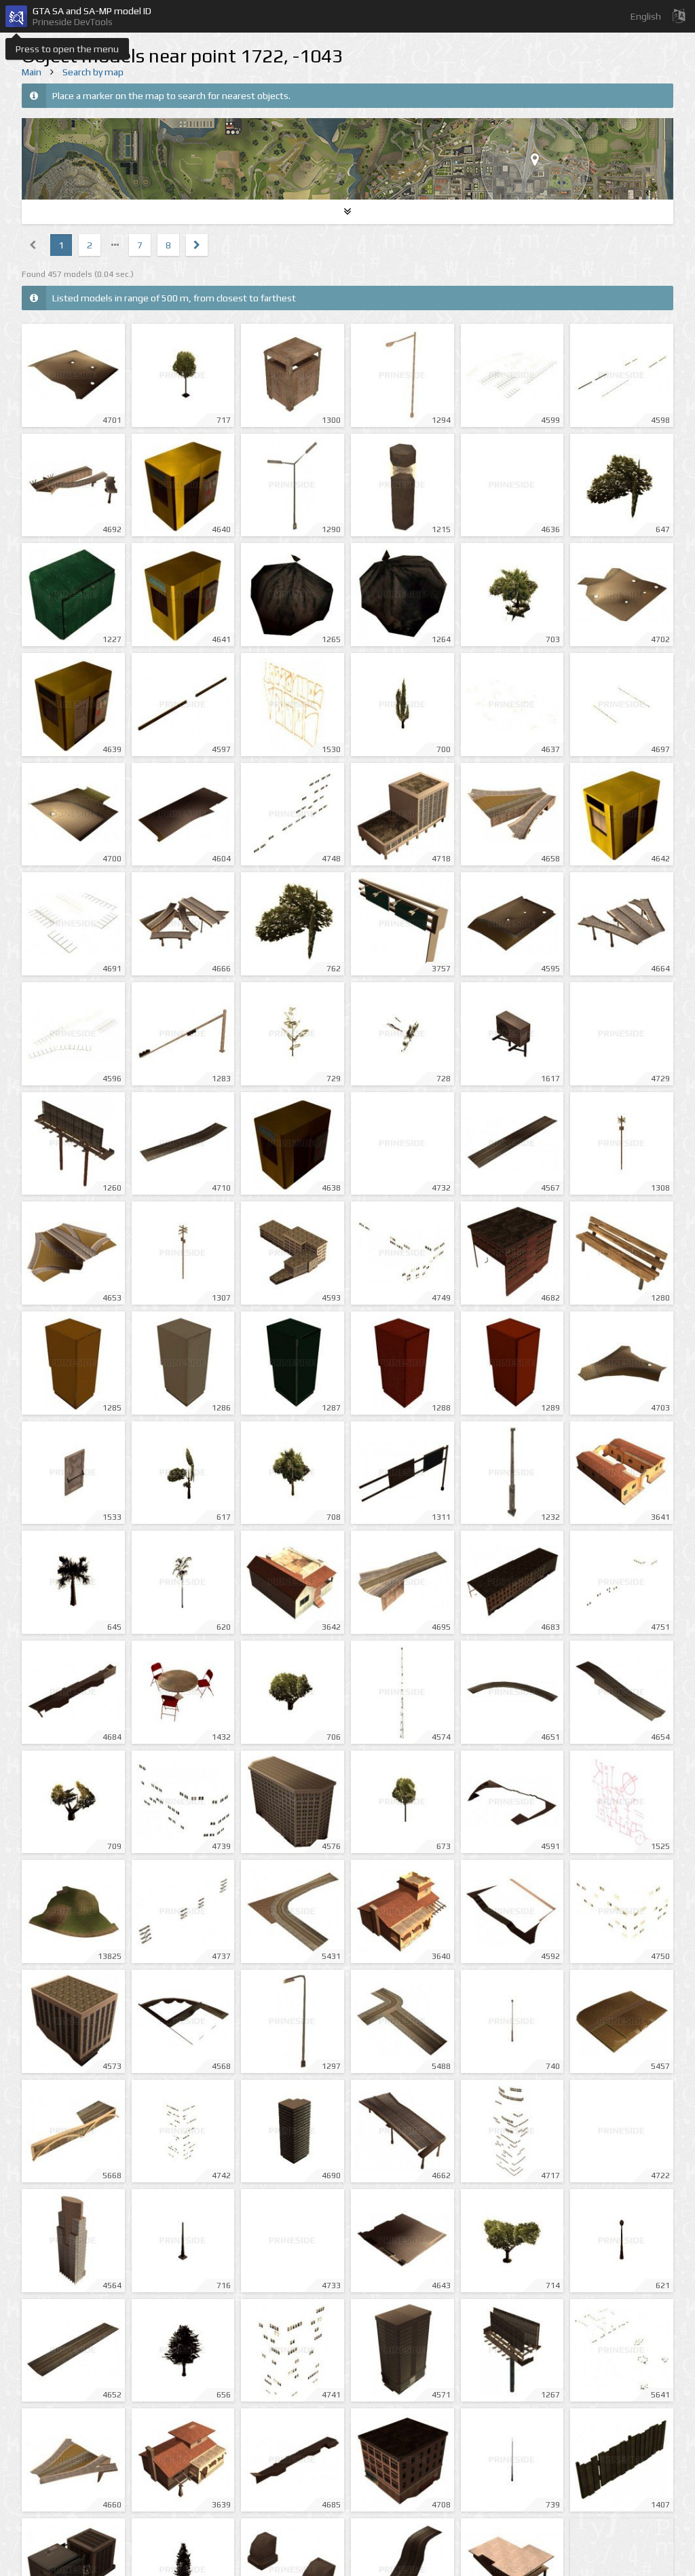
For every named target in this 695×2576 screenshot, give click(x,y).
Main (32, 72)
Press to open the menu (67, 49)
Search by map (93, 72)
